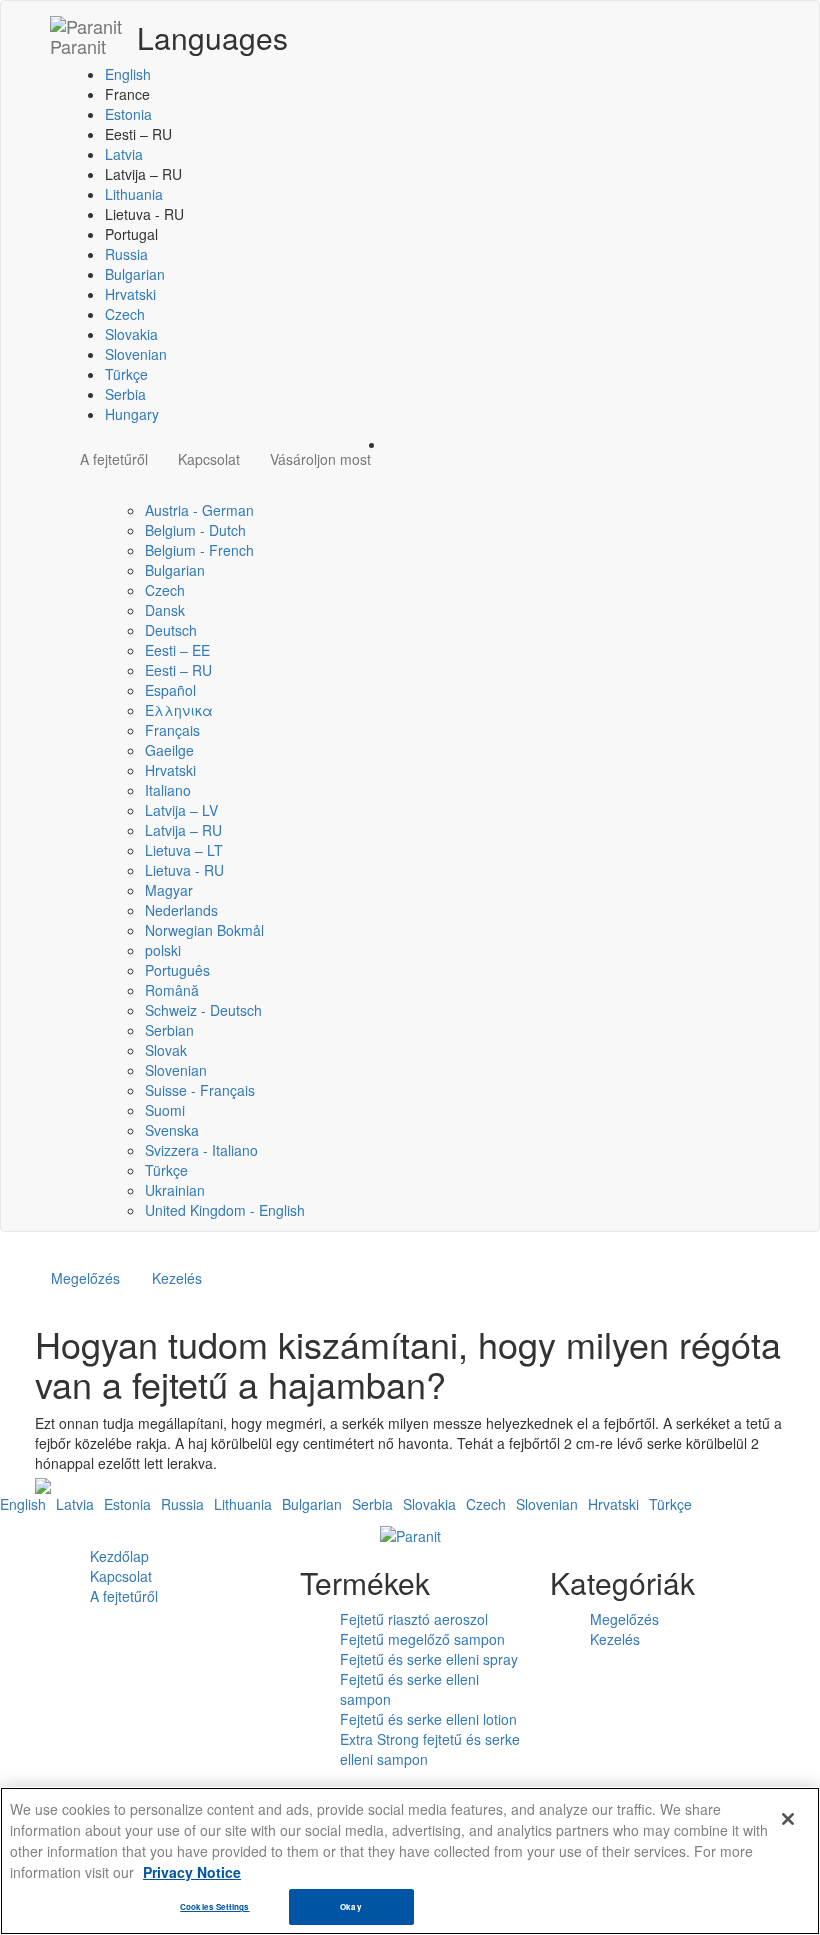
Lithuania (134, 194)
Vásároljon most (320, 459)
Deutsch (171, 630)
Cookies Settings (214, 1906)
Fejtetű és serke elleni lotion (428, 1719)
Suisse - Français (200, 1090)
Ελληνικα (179, 710)
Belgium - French (199, 550)
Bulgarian (135, 274)
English (128, 74)
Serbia (125, 394)
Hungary (132, 414)
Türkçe (126, 374)
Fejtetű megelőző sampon (422, 1639)
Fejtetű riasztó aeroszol (414, 1619)
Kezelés (177, 1278)
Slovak (166, 1050)
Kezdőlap (119, 1556)
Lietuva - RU (184, 870)
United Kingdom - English (225, 1210)
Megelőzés (85, 1278)
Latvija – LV (181, 810)
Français (172, 730)
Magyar (169, 890)
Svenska (172, 1130)
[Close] (788, 1819)
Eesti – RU (178, 670)
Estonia (128, 114)
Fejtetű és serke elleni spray (429, 1659)
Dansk (165, 610)
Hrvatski (130, 294)
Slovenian (136, 354)
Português (177, 970)
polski (163, 950)
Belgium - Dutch (195, 530)
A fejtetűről (114, 459)
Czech (125, 314)
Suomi (165, 1110)
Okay (350, 1906)
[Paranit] (410, 1534)
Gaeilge (169, 750)
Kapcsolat (209, 459)
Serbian (169, 1030)
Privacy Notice (192, 1872)
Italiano (168, 790)
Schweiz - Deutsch (203, 1010)
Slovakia (131, 334)
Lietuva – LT (184, 850)
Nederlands (181, 910)
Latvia (124, 154)
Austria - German (199, 510)
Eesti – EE (177, 650)
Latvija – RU (183, 830)
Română (172, 990)
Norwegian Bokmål (204, 930)
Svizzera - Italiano (201, 1150)
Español (170, 690)
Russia (126, 254)
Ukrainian (175, 1190)
